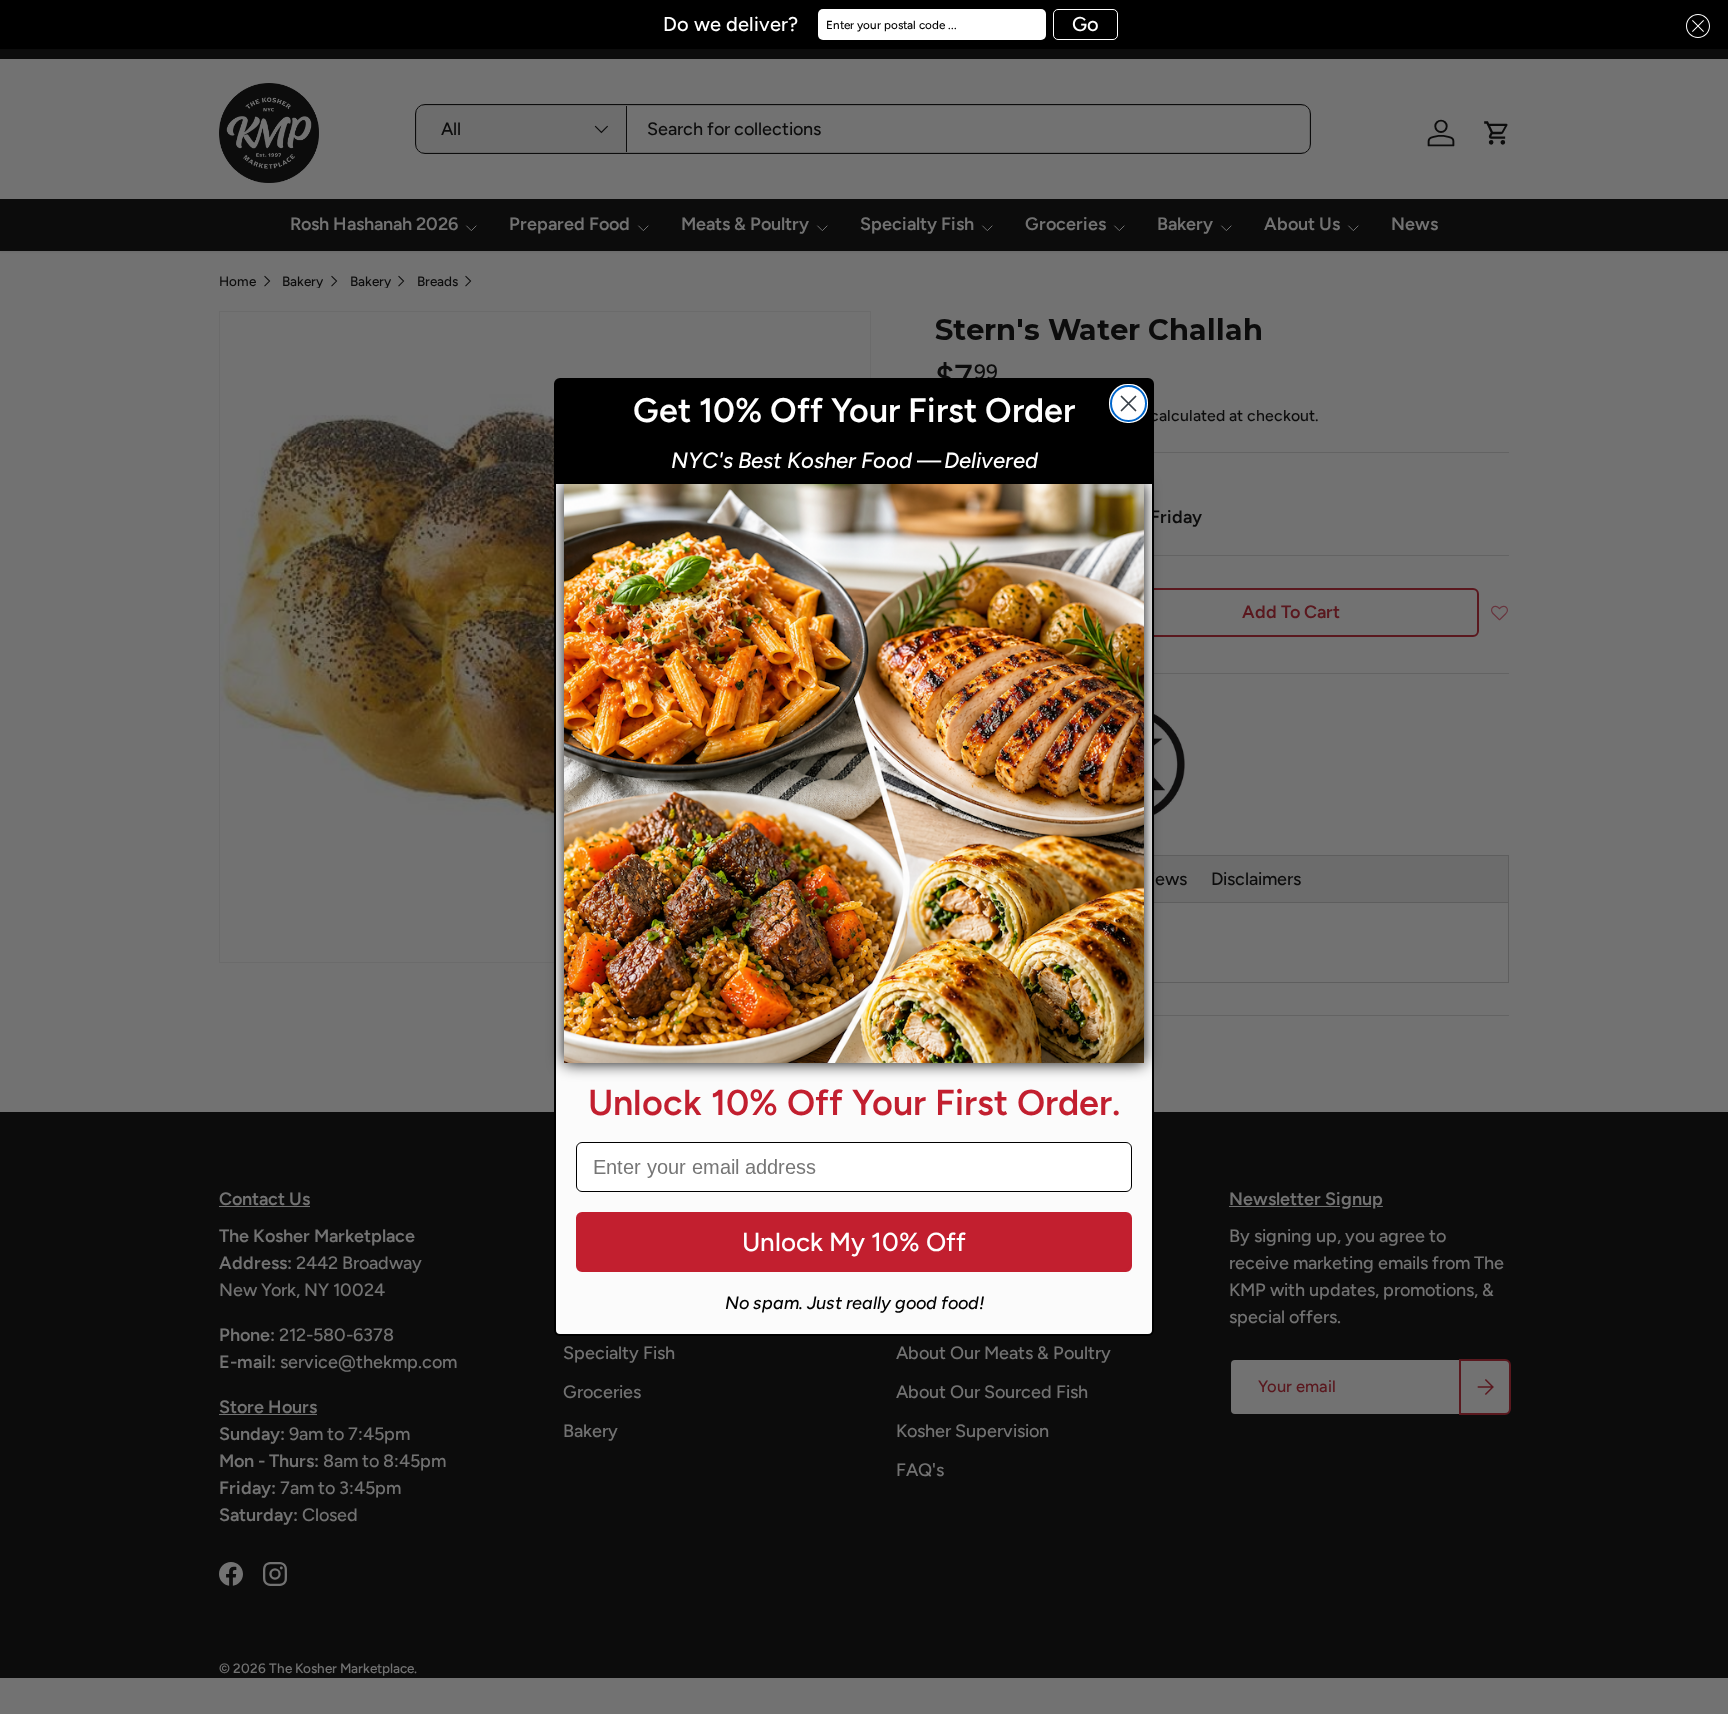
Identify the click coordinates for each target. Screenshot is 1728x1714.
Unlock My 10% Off (854, 1242)
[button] (1692, 26)
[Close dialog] (1128, 403)
